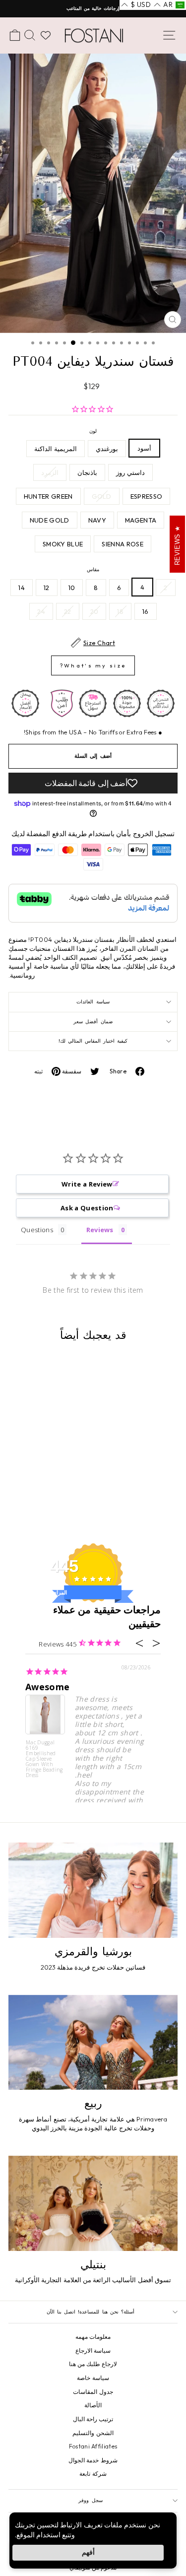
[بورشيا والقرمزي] (93, 1890)
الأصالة (93, 2405)
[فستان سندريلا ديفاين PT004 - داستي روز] (143, 1491)
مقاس (93, 569)
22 (68, 611)
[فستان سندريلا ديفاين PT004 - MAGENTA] (131, 1500)
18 (120, 611)
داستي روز (130, 472)
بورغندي (107, 449)
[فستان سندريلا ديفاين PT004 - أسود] (177, 1491)
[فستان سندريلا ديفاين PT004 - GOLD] (154, 1500)
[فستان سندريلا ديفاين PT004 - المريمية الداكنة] (154, 1491)
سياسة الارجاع (93, 2350)
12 (47, 588)
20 (94, 611)
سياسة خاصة (93, 2378)
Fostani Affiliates (93, 2446)
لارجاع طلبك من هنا (93, 2364)
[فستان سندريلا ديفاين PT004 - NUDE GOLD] (159, 1510)
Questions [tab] (37, 1230)
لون (93, 431)
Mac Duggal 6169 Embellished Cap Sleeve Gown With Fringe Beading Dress (44, 1758)
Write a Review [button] (87, 1184)
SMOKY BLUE (63, 544)
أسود (144, 448)
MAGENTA (141, 520)
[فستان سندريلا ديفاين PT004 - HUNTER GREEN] (143, 1500)
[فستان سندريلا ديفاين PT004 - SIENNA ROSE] (148, 1510)
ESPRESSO (147, 496)
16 (146, 611)
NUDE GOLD (50, 520)
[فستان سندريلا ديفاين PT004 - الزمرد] (177, 1500)
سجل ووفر (90, 2500)
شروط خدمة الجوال (93, 2460)
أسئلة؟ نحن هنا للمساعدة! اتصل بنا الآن (91, 2312)
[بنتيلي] (93, 2203)
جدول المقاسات (93, 2392)
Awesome (47, 1687)
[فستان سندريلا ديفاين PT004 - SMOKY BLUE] (137, 1510)
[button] (169, 5)
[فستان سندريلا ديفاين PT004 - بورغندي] (165, 1491)
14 (22, 588)
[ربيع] (93, 2043)
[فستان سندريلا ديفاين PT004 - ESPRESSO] (165, 1500)
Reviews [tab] (100, 1230)
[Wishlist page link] (46, 35)
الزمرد (50, 472)
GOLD (102, 496)
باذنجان (87, 472)
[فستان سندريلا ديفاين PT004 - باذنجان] (131, 1491)
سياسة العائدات (93, 1002)
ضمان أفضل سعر (93, 1022)
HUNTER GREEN (48, 496)
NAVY (97, 520)
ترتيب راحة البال (93, 2419)
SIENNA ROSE (123, 544)
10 (72, 588)
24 (41, 611)
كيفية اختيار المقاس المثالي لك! (93, 1041)
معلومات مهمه (93, 2337)
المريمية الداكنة (55, 449)
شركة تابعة (93, 2474)
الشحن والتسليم (93, 2433)
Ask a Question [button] (87, 1208)
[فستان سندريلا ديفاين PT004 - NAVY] (171, 1510)
